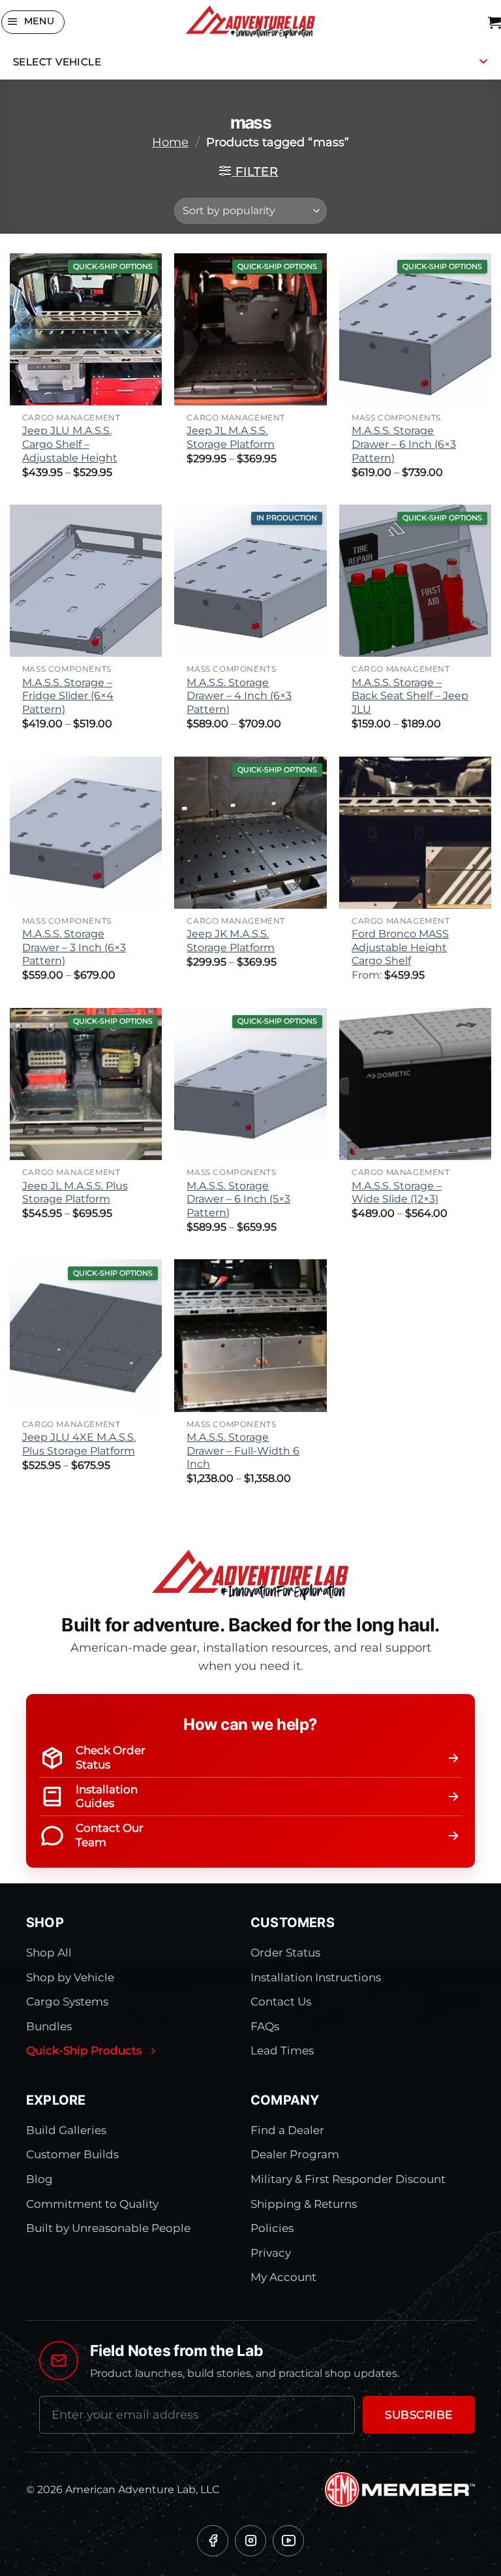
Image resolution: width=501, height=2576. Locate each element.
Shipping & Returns (304, 2204)
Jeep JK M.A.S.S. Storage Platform (231, 941)
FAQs (265, 2026)
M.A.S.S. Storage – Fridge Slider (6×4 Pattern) (68, 696)
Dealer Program (295, 2154)
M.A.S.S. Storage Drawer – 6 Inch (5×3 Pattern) (238, 1199)
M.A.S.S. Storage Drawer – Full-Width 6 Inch (243, 1451)
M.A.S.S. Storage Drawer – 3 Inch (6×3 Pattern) (74, 947)
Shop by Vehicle (70, 1977)
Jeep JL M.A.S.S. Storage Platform (231, 437)
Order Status (285, 1953)
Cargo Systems (67, 2002)
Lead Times (282, 2050)
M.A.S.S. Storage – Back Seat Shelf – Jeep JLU (410, 696)
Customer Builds (72, 2154)
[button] (33, 22)
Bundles (49, 2026)
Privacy (271, 2253)
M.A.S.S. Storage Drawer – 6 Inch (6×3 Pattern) (404, 444)
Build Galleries (66, 2130)
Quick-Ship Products (84, 2050)
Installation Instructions (316, 1977)
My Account (283, 2277)
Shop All (49, 1953)
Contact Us (281, 2002)
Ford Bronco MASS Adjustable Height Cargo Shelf (400, 947)
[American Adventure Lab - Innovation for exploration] (250, 22)
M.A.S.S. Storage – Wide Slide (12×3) (397, 1193)
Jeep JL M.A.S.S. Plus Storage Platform (75, 1193)
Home (170, 142)
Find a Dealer (287, 2130)
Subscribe (419, 2415)
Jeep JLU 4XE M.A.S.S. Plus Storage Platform (79, 1444)
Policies (272, 2228)
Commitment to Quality (92, 2204)
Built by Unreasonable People (108, 2228)
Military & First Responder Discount (348, 2179)
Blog (39, 2179)
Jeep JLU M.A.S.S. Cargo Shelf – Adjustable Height (70, 444)
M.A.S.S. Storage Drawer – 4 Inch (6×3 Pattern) (239, 696)
